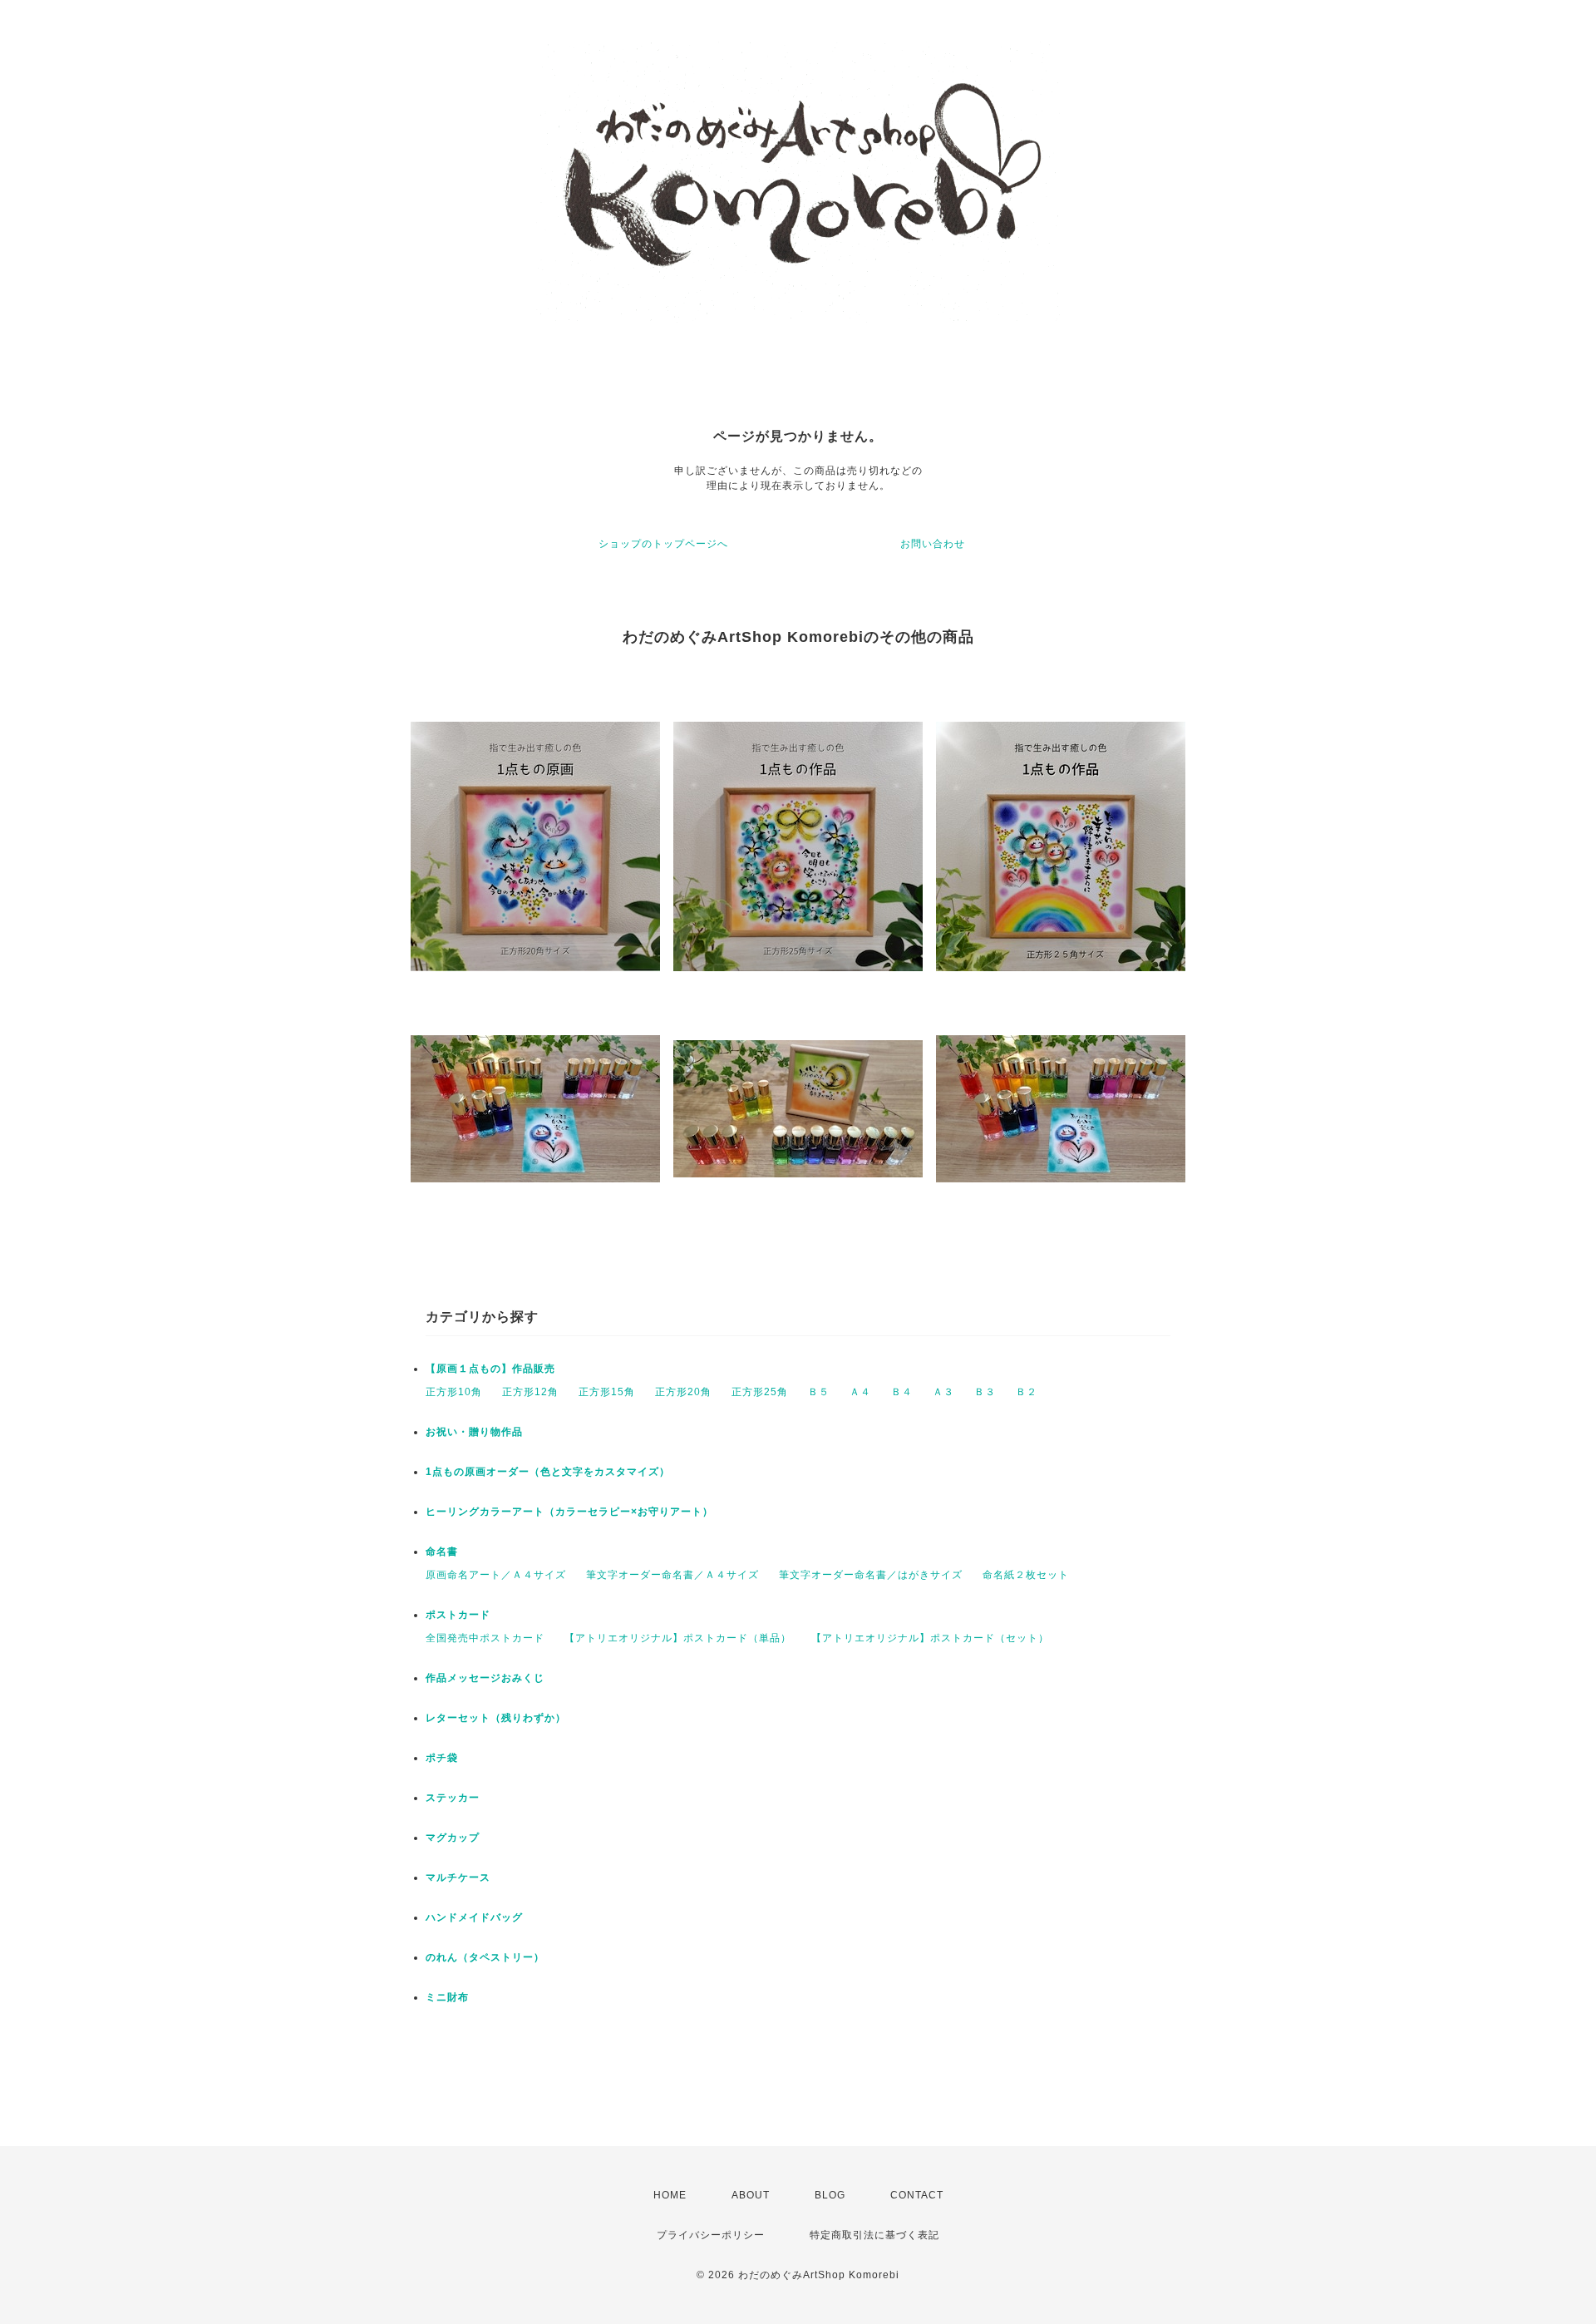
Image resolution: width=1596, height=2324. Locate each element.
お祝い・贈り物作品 (474, 1432)
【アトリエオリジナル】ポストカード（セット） (930, 1638)
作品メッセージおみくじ (485, 1678)
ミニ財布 (447, 1997)
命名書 (442, 1552)
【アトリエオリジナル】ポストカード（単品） (678, 1638)
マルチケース (458, 1877)
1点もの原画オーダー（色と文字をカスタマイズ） (548, 1472)
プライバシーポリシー (711, 2235)
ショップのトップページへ (663, 544)
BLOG (830, 2195)
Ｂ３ (985, 1392)
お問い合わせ (933, 544)
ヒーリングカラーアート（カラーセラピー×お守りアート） (569, 1512)
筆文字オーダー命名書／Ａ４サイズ (672, 1575)
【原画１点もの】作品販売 (490, 1369)
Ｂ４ (902, 1392)
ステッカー (453, 1798)
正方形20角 (683, 1392)
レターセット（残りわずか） (496, 1718)
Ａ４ (860, 1392)
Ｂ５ (819, 1392)
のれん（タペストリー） (485, 1957)
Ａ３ (943, 1392)
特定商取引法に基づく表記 (874, 2235)
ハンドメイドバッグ (474, 1917)
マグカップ (453, 1838)
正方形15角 (607, 1392)
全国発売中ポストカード (485, 1638)
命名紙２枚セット (1026, 1575)
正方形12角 (530, 1392)
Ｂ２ (1027, 1392)
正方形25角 (760, 1392)
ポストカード (458, 1615)
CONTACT (917, 2195)
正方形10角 (454, 1392)
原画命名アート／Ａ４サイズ (496, 1575)
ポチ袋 (442, 1758)
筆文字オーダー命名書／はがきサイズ (871, 1575)
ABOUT (751, 2195)
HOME (670, 2195)
